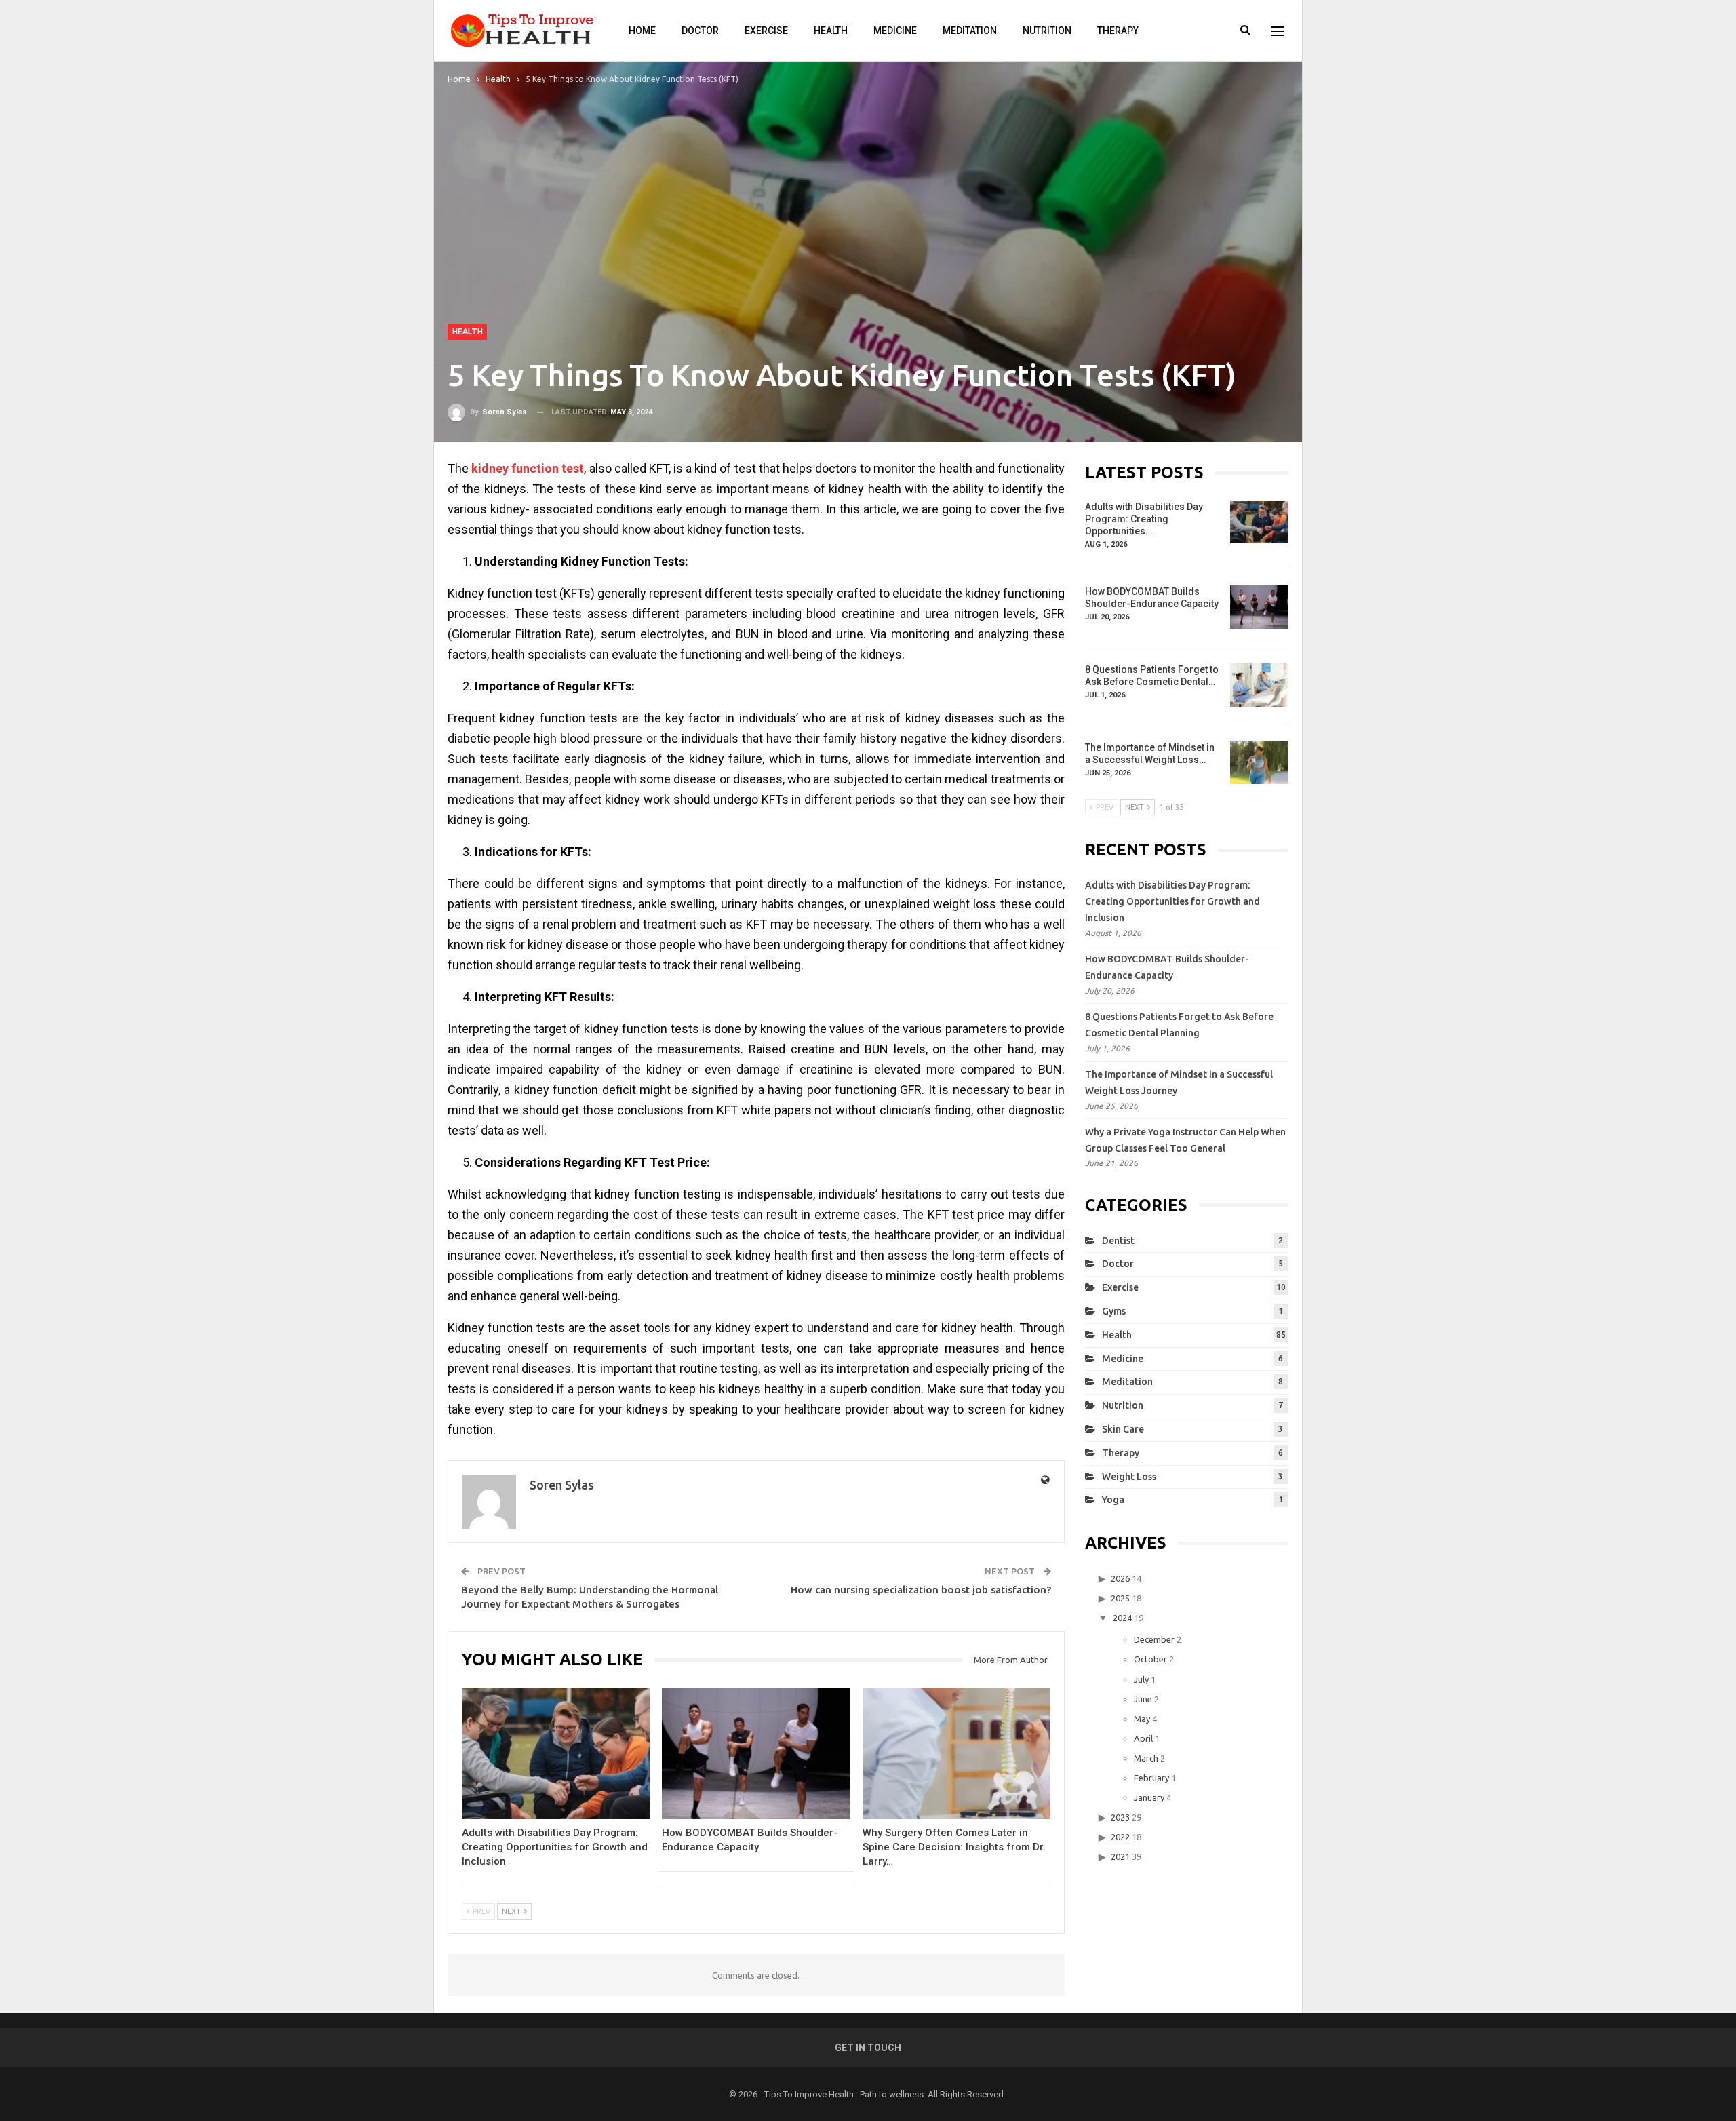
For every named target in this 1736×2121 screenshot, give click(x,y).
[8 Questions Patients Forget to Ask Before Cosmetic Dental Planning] (1259, 685)
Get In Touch (868, 2048)
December (1154, 1639)
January (1149, 1797)
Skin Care (1123, 1429)
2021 (1120, 1856)
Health (831, 31)
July (1141, 1679)
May (1142, 1719)
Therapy (1118, 31)
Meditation (970, 31)
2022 (1120, 1837)
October (1150, 1659)
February (1151, 1778)
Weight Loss (1129, 1477)
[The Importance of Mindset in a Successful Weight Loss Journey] (1259, 763)
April (1143, 1738)
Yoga (1113, 1500)
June (1143, 1699)
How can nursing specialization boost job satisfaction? (921, 1590)
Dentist (1118, 1241)
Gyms (1114, 1311)
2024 (1122, 1618)
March (1146, 1758)
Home (642, 31)
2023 (1120, 1817)
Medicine (895, 31)
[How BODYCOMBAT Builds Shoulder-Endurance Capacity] (756, 1753)
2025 (1120, 1598)
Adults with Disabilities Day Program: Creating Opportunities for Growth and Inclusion (1172, 901)
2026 (1120, 1578)
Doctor (700, 31)
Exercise (766, 31)
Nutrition (1047, 31)
